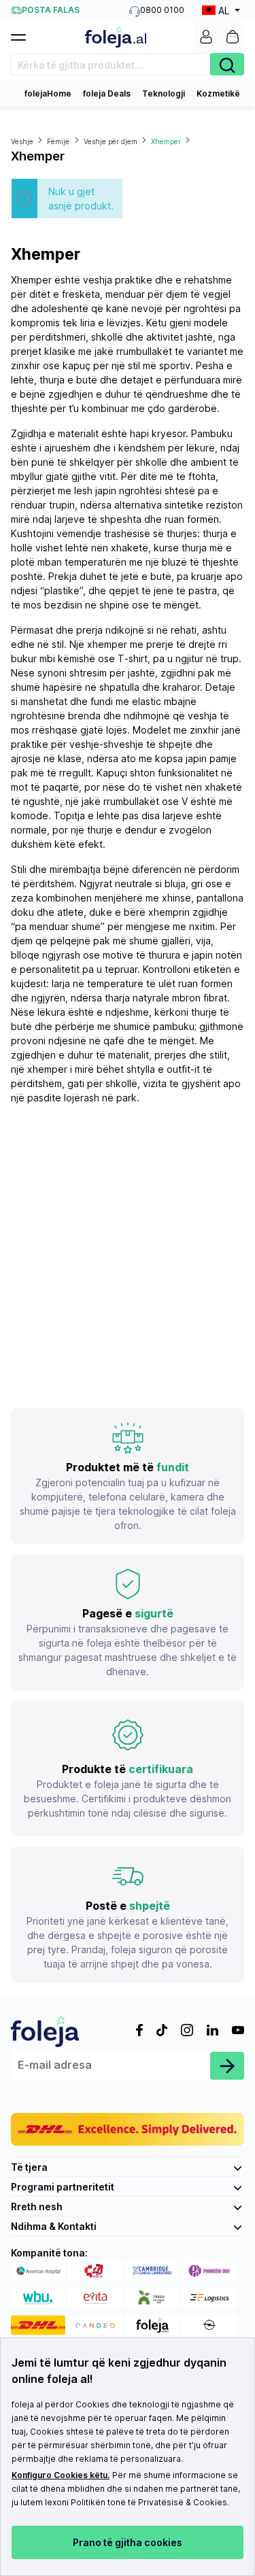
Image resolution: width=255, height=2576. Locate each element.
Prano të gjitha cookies (128, 2542)
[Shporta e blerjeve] (233, 37)
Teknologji (164, 93)
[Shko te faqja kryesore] (116, 37)
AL (224, 11)
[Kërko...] (227, 64)
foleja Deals (107, 93)
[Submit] (227, 2066)
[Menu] (24, 33)
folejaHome (48, 93)
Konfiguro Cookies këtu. (61, 2475)
